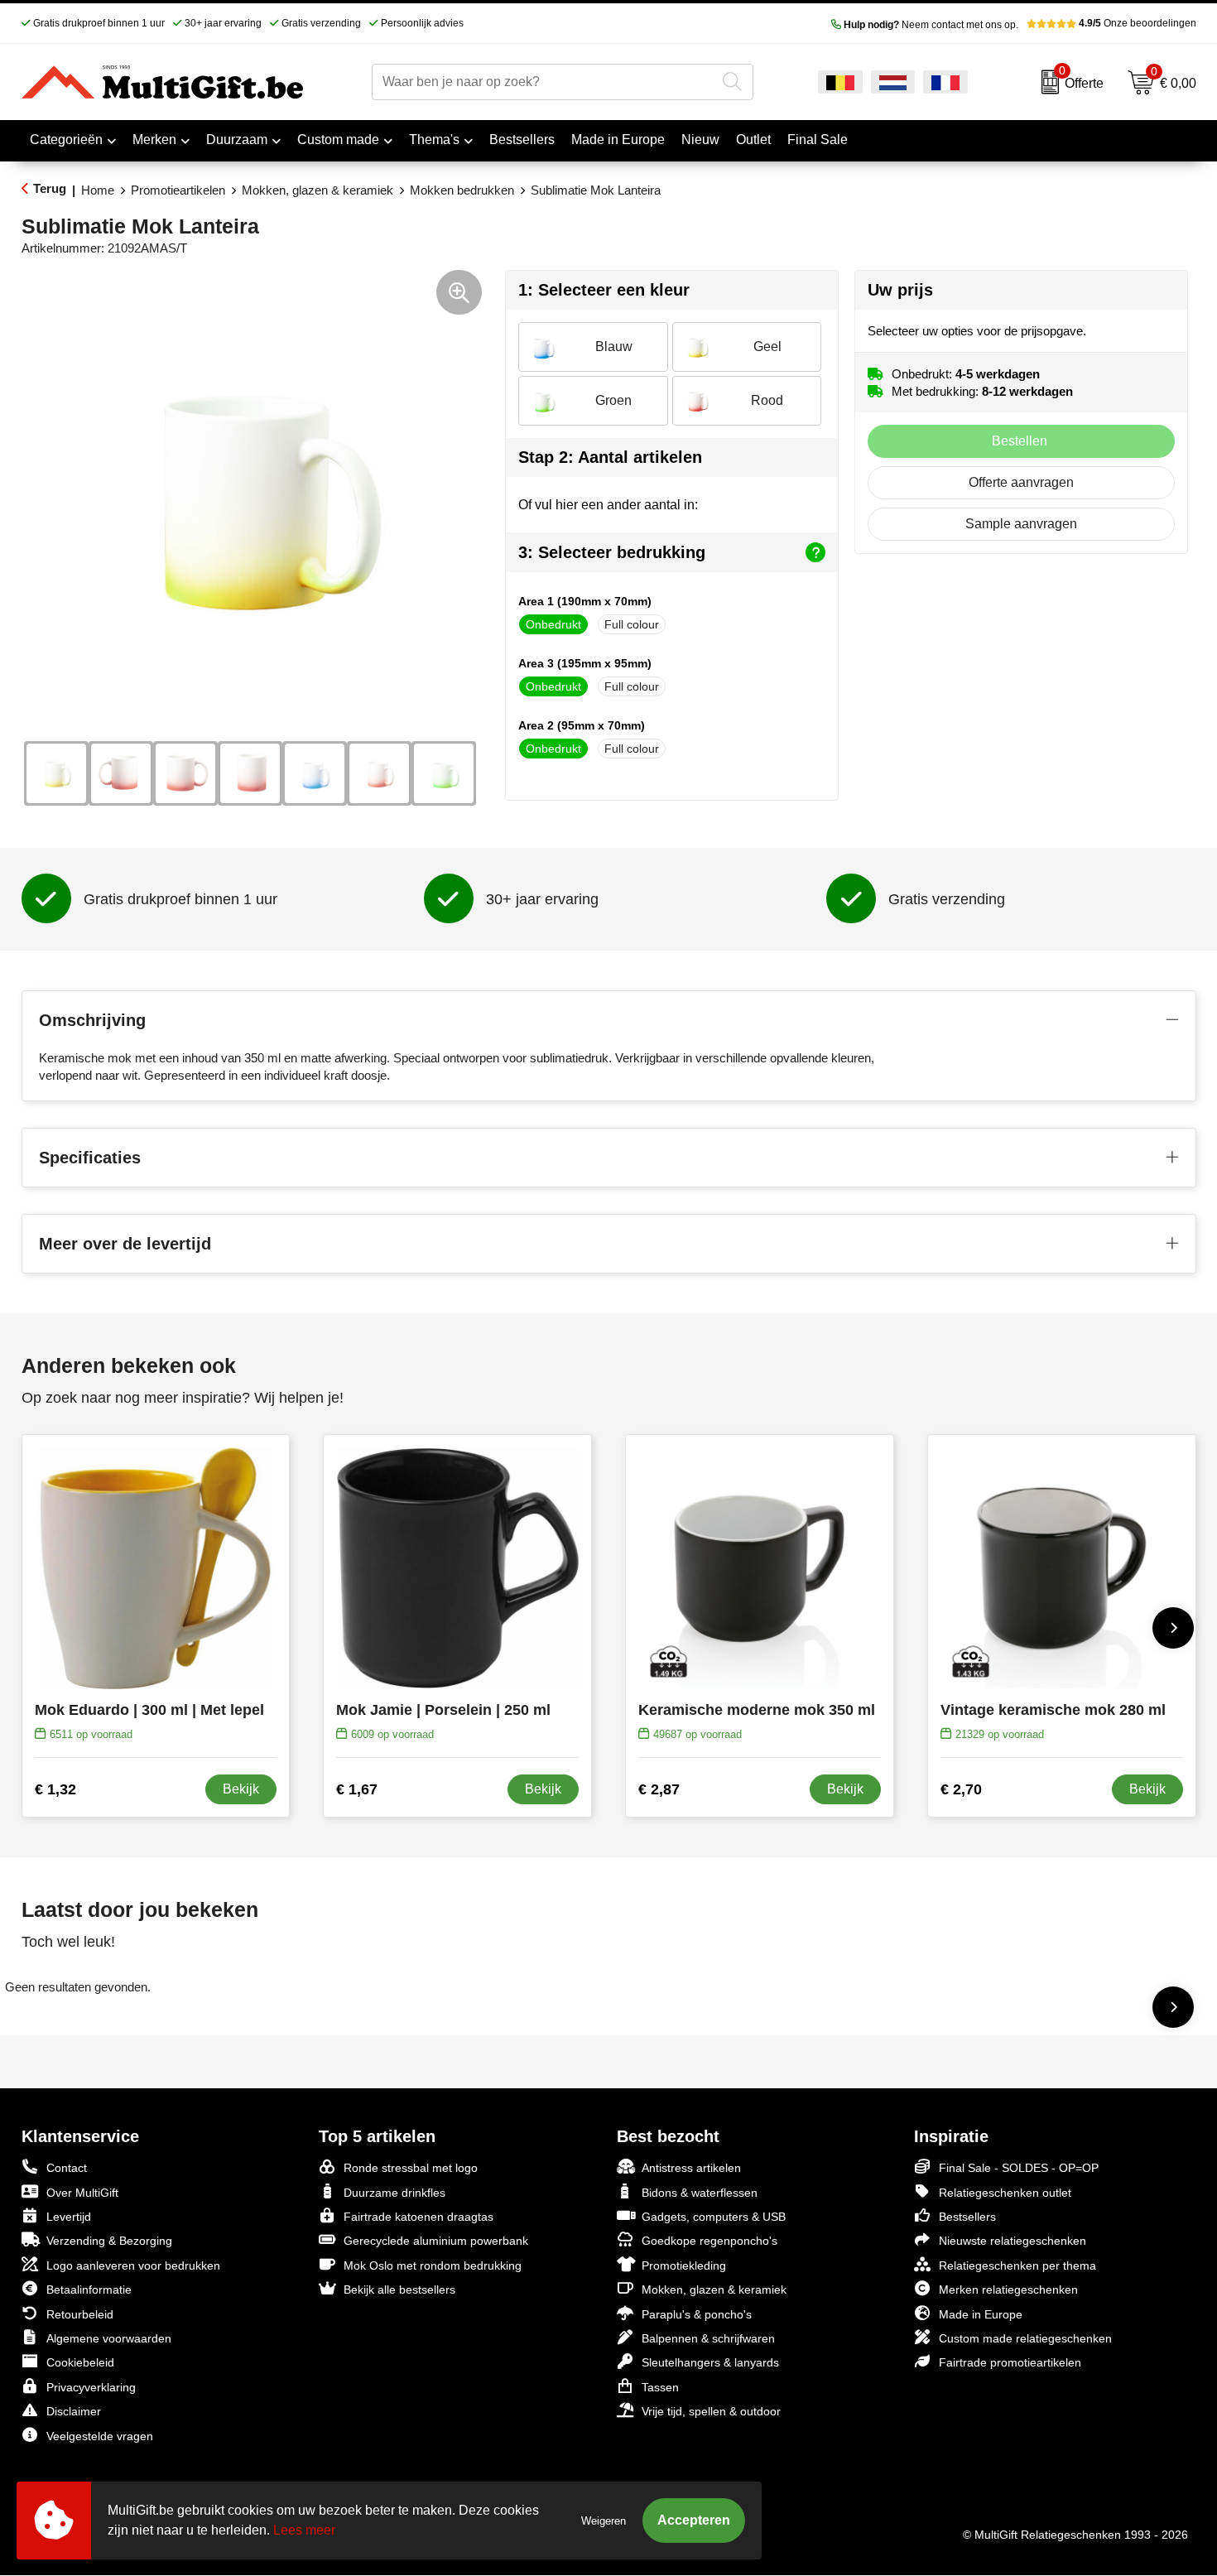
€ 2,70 (961, 1789)
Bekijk (241, 1789)
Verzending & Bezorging (109, 2241)
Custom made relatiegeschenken (1025, 2338)
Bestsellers (967, 2217)
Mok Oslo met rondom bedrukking (433, 2265)
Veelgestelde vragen (100, 2436)
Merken (154, 140)
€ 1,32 (55, 1789)
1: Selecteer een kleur (604, 290)
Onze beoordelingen (1138, 23)
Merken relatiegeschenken (1008, 2290)
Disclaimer (74, 2411)
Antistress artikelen (691, 2168)
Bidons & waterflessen (700, 2193)
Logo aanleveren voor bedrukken (133, 2265)
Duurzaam (237, 140)
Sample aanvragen (1021, 524)
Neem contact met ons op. (931, 25)
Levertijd (69, 2217)
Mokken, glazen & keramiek (317, 190)
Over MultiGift (82, 2193)
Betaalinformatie (89, 2290)
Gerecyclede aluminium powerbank (436, 2241)
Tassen (660, 2387)
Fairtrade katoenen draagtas (418, 2217)
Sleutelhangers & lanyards (710, 2362)
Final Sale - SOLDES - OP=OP (1019, 2168)
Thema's (434, 140)
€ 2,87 (659, 1789)
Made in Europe (981, 2314)
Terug (50, 188)
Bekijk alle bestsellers (399, 2290)
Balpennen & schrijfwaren (708, 2338)
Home (98, 190)
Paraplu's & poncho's (697, 2314)
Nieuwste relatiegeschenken (1013, 2241)
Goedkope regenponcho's (710, 2241)
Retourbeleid (80, 2314)
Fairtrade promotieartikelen (1010, 2362)
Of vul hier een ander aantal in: (608, 505)
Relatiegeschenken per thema (1017, 2265)
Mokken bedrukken (462, 190)
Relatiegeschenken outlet (1005, 2193)
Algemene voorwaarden (109, 2338)
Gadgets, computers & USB (714, 2217)
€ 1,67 (357, 1789)
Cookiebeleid (80, 2362)
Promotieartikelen (178, 190)
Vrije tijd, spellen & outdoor (711, 2411)
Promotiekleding (684, 2265)
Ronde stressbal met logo (411, 2168)
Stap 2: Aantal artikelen (610, 457)
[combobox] (544, 82)
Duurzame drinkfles (394, 2193)
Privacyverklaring (91, 2387)
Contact (67, 2168)
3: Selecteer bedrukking (612, 552)
